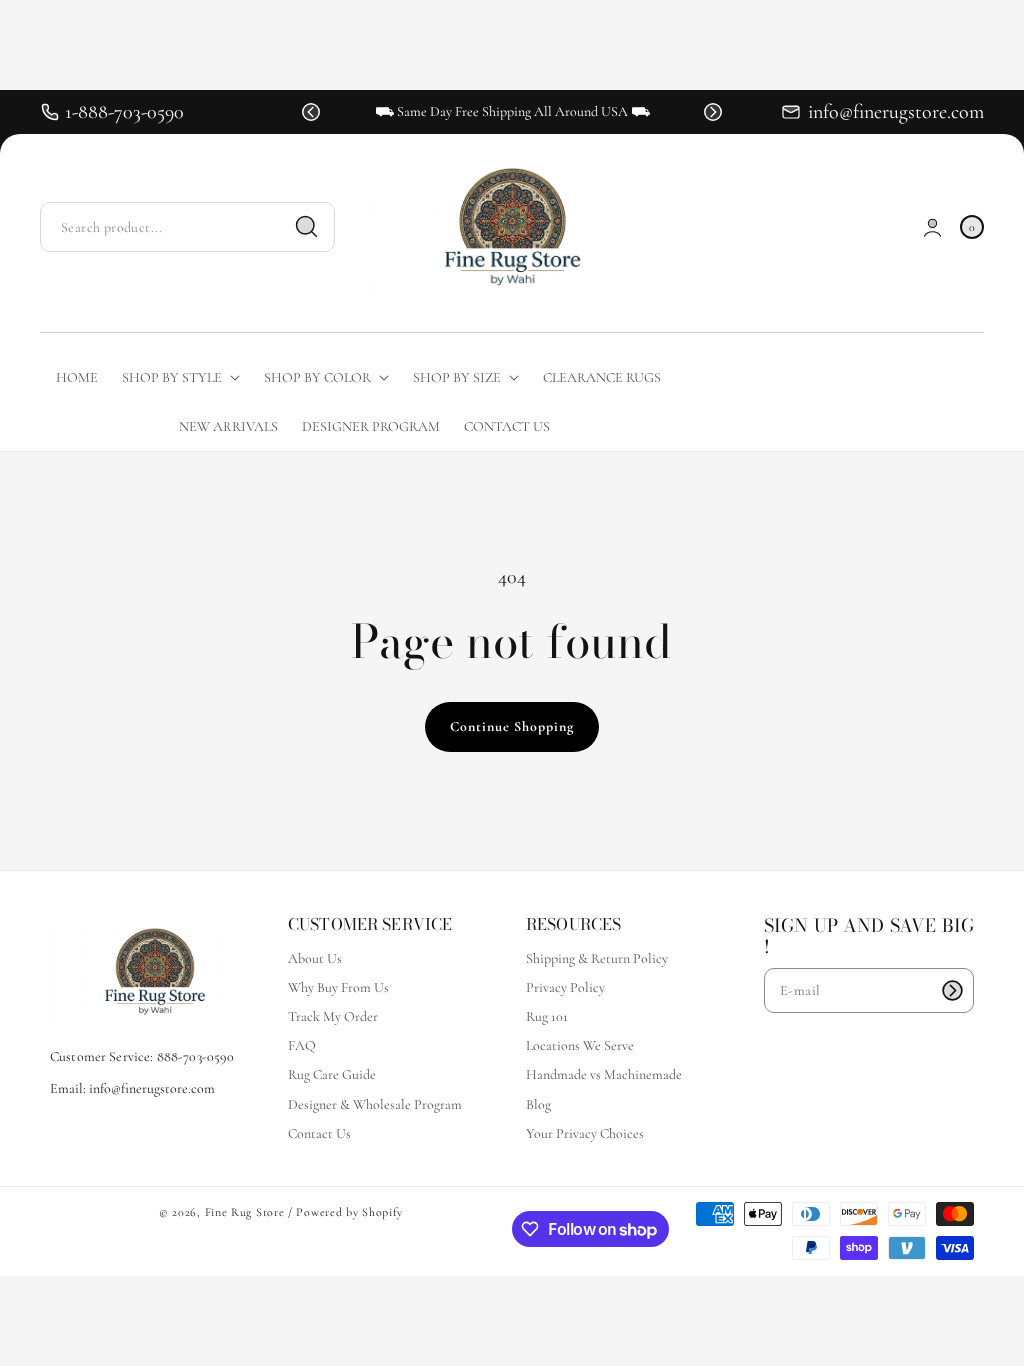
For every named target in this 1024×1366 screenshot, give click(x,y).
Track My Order (333, 1016)
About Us (315, 958)
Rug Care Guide (332, 1074)
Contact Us (319, 1133)
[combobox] (187, 227)
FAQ (302, 1045)
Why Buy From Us (338, 987)
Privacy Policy (565, 987)
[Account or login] (932, 227)
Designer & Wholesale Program (375, 1104)
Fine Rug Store (245, 1212)
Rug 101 (547, 1016)
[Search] (307, 227)
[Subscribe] (952, 990)
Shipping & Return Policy (597, 958)
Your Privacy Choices (585, 1133)
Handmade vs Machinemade (604, 1074)
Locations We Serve (580, 1045)
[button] (311, 112)
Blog (538, 1104)
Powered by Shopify (349, 1212)
